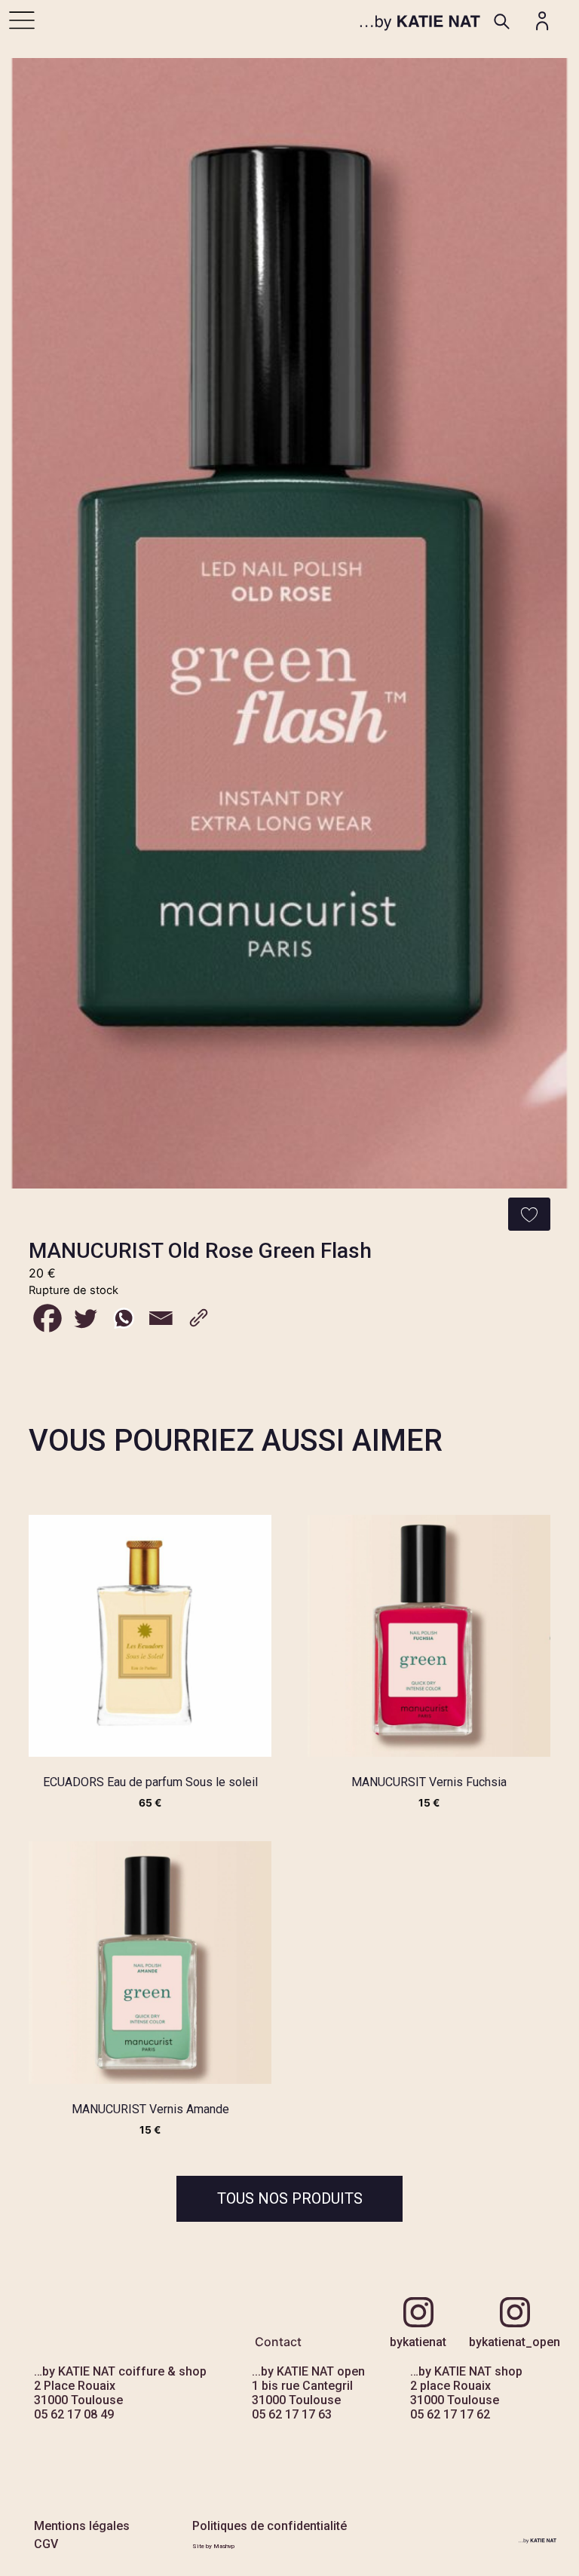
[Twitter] (85, 1318)
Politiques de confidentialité (270, 2526)
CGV (46, 2544)
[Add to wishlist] (529, 1214)
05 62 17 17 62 (450, 2414)
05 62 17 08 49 (74, 2414)
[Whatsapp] (123, 1318)
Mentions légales (82, 2526)
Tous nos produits (290, 2198)
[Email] (161, 1318)
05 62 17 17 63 (292, 2414)
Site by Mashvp (213, 2546)
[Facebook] (47, 1318)
